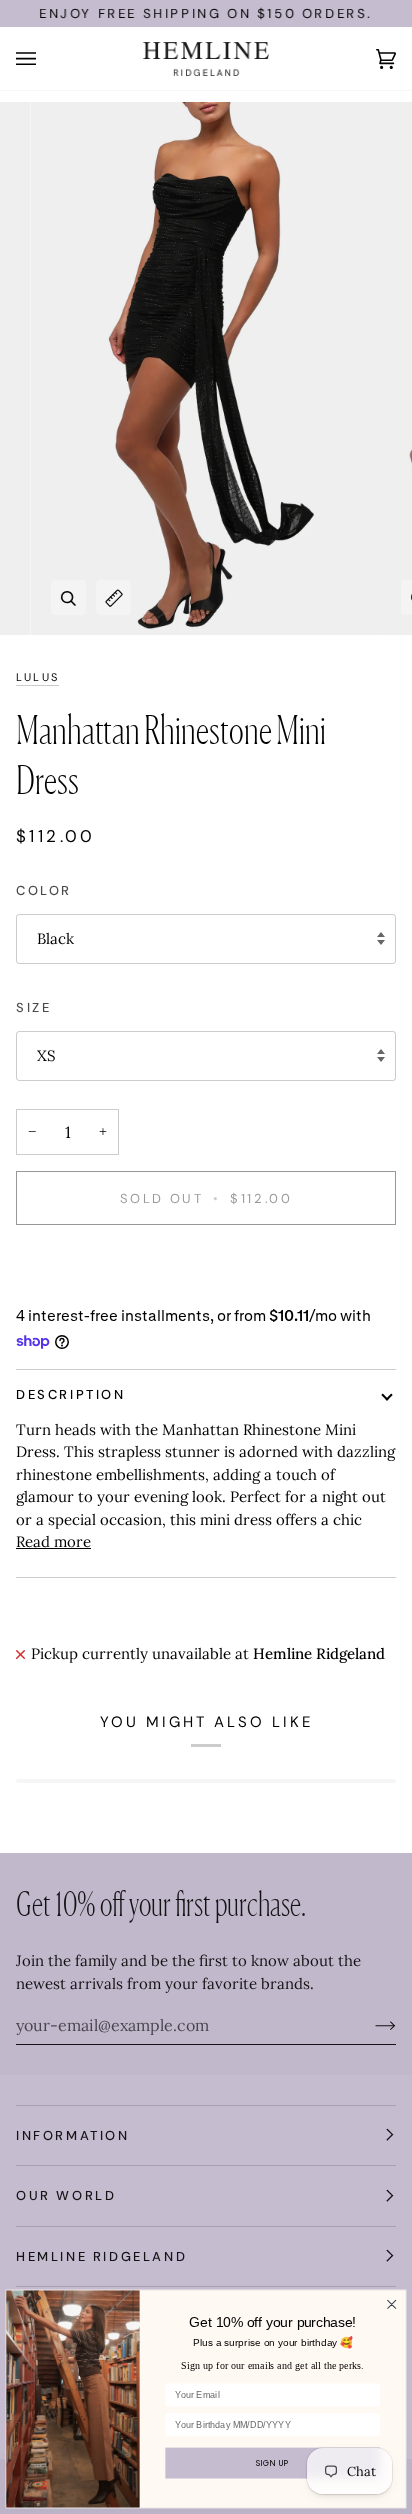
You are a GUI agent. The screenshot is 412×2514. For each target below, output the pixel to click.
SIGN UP (273, 2462)
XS (46, 1055)
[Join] (369, 2025)
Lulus (37, 677)
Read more (53, 1541)
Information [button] (73, 2135)
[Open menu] (46, 58)
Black (55, 938)
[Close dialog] (392, 2304)
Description (71, 1394)
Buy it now (206, 1267)
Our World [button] (66, 2195)
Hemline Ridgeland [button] (101, 2256)
